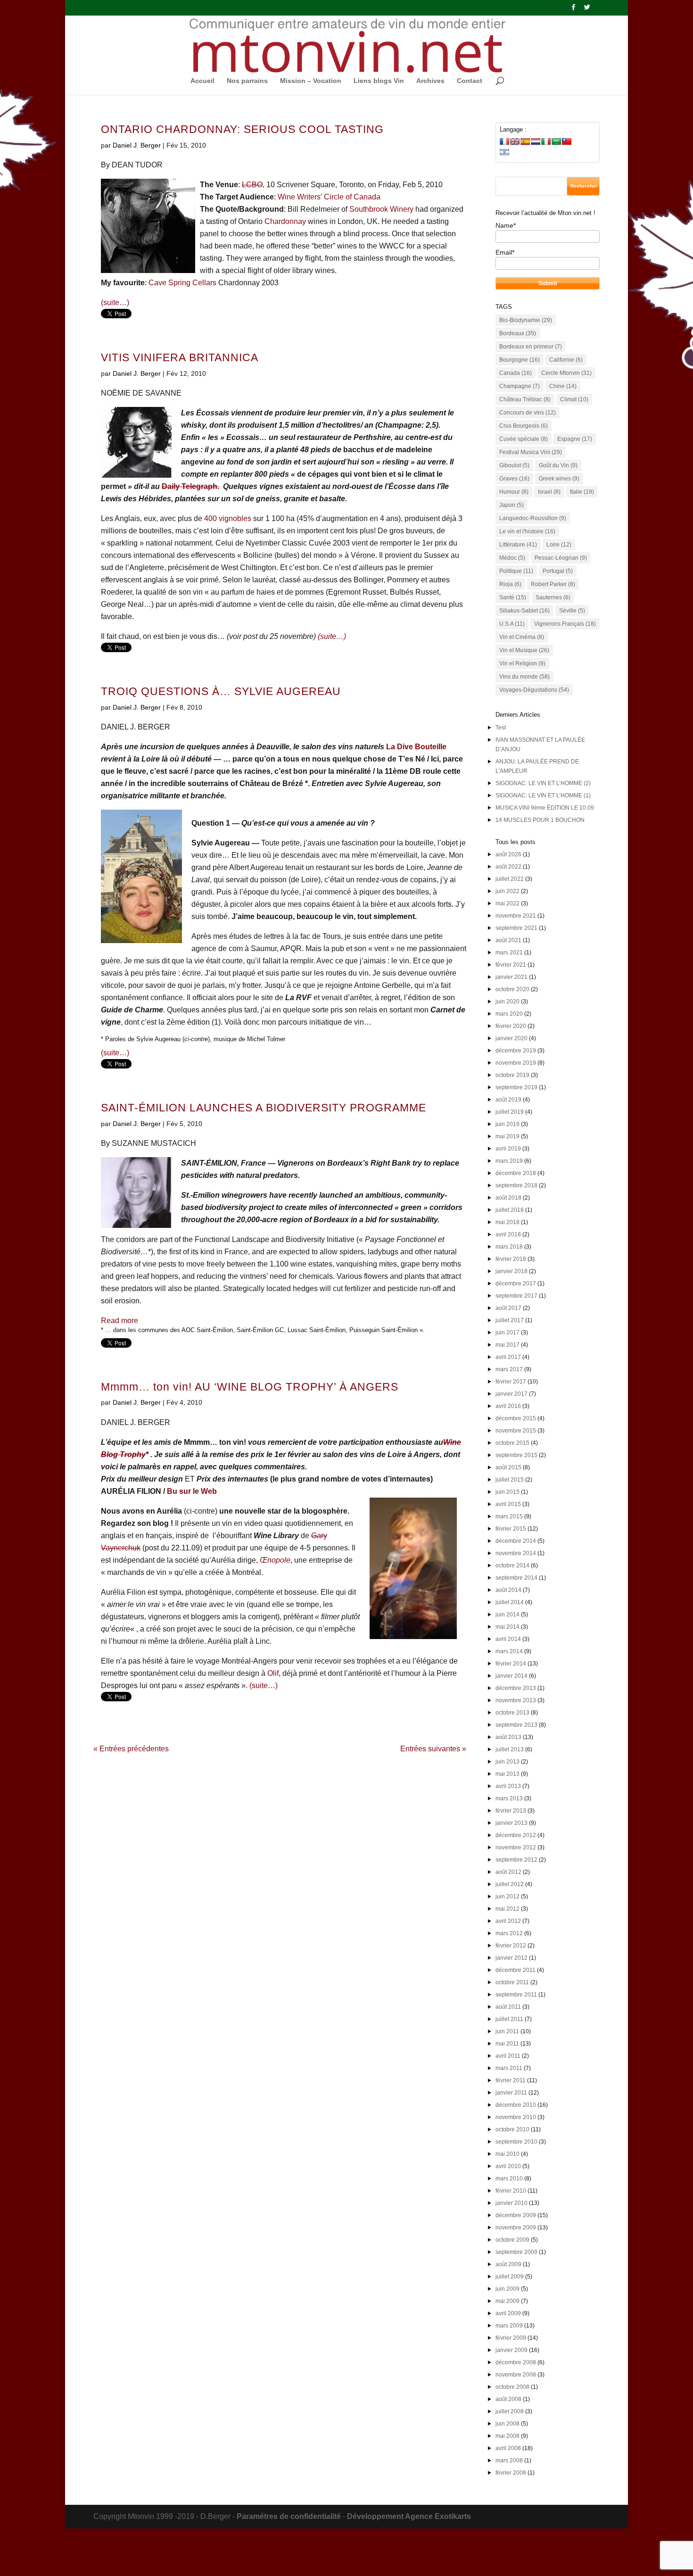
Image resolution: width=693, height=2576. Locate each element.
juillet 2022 (510, 879)
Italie (582, 492)
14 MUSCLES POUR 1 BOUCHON (540, 820)
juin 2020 (507, 1002)
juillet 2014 (510, 1602)
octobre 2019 (512, 1075)
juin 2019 (507, 1124)
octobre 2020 (512, 989)
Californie (566, 360)
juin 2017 (507, 1333)
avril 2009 (508, 2313)
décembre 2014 (516, 1541)
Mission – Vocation (311, 81)
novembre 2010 (516, 2117)
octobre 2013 (512, 1713)
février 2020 (511, 1026)
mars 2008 (509, 2460)
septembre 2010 (516, 2142)
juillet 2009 (510, 2277)
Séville (572, 611)
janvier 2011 (511, 2093)
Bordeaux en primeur (531, 347)
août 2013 (508, 1737)
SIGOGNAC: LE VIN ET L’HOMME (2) (543, 783)
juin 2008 (507, 2424)
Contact (470, 81)
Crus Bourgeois (524, 426)
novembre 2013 (516, 1700)
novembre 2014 (516, 1553)
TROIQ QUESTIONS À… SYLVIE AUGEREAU (221, 692)
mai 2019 (507, 1136)
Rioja (510, 584)
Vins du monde (524, 677)
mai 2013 (507, 1774)
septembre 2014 (516, 1578)
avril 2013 (508, 1786)
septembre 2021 (516, 928)
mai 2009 (507, 2301)
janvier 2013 (511, 1823)
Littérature (518, 545)
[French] (504, 141)
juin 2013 (507, 1762)
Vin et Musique (524, 650)
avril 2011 (508, 2056)
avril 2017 (508, 1357)
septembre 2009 (516, 2252)
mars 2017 (509, 1369)
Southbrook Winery (381, 209)
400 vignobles (228, 518)
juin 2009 (507, 2289)
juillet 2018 (510, 1210)
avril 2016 (508, 1406)
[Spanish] (525, 141)
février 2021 (511, 965)
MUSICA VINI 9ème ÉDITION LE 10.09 (545, 808)
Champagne (520, 386)
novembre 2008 (516, 2375)
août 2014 (508, 1590)
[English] (515, 141)
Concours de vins (528, 413)
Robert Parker (553, 584)
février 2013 (511, 1811)
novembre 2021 (516, 916)
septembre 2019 (516, 1087)
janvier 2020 (511, 1038)
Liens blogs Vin (379, 81)
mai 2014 (507, 1627)
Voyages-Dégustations (534, 690)
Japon (511, 505)
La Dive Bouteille (416, 747)
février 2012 (511, 1946)
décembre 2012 (516, 1835)
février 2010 (511, 2191)
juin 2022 (507, 891)
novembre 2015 (516, 1431)
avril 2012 (508, 1921)
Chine (563, 386)
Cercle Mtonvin (566, 373)
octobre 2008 (512, 2387)
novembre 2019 (516, 1063)
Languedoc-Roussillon (533, 518)
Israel (549, 492)
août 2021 (508, 940)
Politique (516, 571)
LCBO (252, 185)
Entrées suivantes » (433, 1749)
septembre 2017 (516, 1296)
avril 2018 (508, 1234)
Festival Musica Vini (531, 452)
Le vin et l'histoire (527, 531)
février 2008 (511, 2473)
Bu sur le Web (192, 1491)
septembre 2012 (516, 1860)
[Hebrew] (504, 152)
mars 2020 (509, 1014)
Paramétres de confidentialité (289, 2516)
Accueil (202, 81)
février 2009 (511, 2338)
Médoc (512, 558)
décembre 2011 (516, 1970)
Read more (120, 1321)
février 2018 (511, 1259)
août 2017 (508, 1308)
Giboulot (514, 465)
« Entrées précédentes (131, 1749)
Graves (514, 479)
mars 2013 (509, 1798)
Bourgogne (520, 360)
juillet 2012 (510, 1884)
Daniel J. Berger (137, 145)
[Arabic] (556, 141)
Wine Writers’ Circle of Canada (329, 197)
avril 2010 (508, 2166)
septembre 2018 (516, 1185)
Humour (514, 492)
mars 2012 (509, 1933)
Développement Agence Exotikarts (409, 2516)
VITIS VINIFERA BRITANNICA (180, 358)
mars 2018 (509, 1247)
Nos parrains (247, 81)
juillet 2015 (510, 1480)
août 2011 (508, 2007)
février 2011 (511, 2080)
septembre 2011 (516, 1995)
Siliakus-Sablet (524, 611)
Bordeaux (518, 333)
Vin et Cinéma (522, 637)
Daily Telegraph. (190, 486)
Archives (430, 81)
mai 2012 (507, 1909)
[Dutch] (536, 141)
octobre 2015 (512, 1443)
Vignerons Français (565, 624)
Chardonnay (285, 221)
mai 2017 (507, 1345)
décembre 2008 (516, 2362)
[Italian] (546, 141)
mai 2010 (507, 2154)
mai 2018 (507, 1222)
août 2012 (508, 1872)
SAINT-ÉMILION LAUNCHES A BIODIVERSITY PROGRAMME (264, 1108)
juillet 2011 (509, 2019)
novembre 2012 (516, 1847)
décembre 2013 (516, 1688)
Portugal (558, 571)
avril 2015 (508, 1504)
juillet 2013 (510, 1749)
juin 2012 (507, 1897)
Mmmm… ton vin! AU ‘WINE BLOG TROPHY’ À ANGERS (250, 1387)
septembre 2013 (516, 1725)
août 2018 (508, 1198)
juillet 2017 (510, 1320)
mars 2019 (509, 1161)
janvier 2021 (511, 977)
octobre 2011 (512, 1982)
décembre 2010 (516, 2105)
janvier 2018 (511, 1271)
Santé (513, 597)
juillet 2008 (510, 2411)
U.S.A (512, 624)
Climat (574, 399)
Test (501, 728)
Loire (559, 545)
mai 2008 (507, 2436)
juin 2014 (507, 1615)
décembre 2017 (516, 1284)
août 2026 (508, 854)
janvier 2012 (511, 1958)
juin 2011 (507, 2031)
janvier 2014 (511, 1676)
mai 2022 (507, 903)
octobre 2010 (512, 2129)
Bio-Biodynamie (526, 320)
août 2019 (508, 1100)
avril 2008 (508, 2448)
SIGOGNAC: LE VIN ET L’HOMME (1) (543, 795)
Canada (516, 373)
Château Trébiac (525, 399)
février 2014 (511, 1664)
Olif (273, 1673)
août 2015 (508, 1467)
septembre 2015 (516, 1455)
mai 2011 (507, 2044)
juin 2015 (507, 1492)
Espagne (575, 439)
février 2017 (511, 1382)
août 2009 (508, 2264)
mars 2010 (509, 2178)
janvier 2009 (511, 2350)
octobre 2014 (512, 1565)
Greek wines (559, 479)
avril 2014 (508, 1639)
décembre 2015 (516, 1418)
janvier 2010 (511, 2203)
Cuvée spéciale (524, 439)
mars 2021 (509, 953)
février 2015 (511, 1529)
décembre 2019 (516, 1051)
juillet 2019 (510, 1112)
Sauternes (553, 597)
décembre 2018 (516, 1173)
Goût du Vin (558, 465)
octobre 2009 (512, 2240)
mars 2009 (509, 2326)
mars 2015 (509, 1516)
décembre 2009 (516, 2215)
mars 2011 (509, 2068)
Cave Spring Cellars (182, 283)
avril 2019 (508, 1149)
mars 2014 (509, 1651)
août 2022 (508, 867)
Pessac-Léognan (561, 558)
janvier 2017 (511, 1394)
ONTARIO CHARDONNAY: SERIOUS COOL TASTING (242, 129)
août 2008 (508, 2399)
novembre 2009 (516, 2228)
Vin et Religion (522, 663)
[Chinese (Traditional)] (567, 141)
